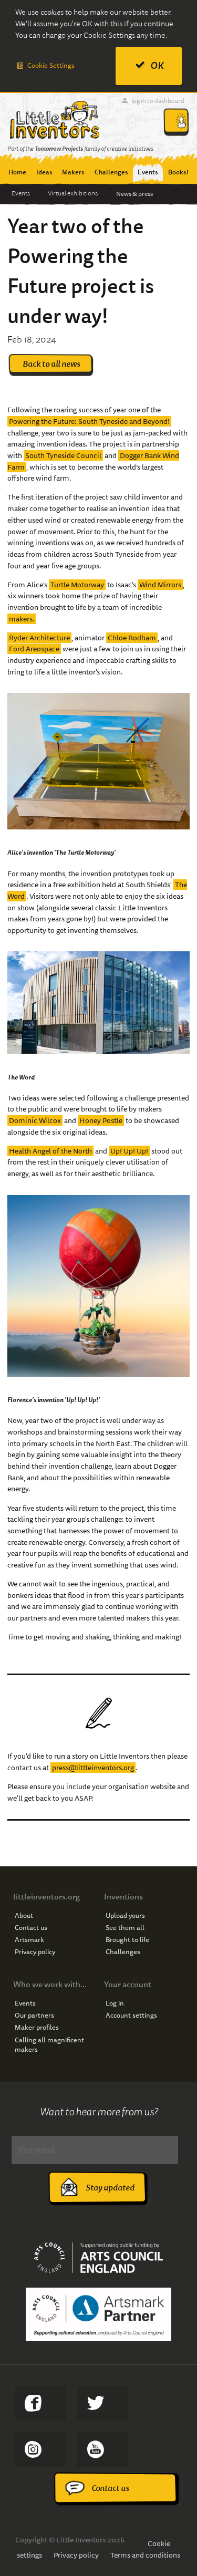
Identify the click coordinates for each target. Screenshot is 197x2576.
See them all (125, 1928)
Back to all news (51, 364)
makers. (22, 619)
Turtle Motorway (77, 585)
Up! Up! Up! (129, 1151)
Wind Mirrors (160, 585)
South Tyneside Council (63, 455)
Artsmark (29, 1940)
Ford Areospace (34, 649)
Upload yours (125, 1916)
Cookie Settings (51, 65)
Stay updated (110, 2188)
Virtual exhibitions (73, 193)
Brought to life (127, 1940)
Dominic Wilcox (35, 1120)
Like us (41, 2403)
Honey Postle (101, 1120)
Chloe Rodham (132, 638)
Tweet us (103, 2403)
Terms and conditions (145, 2555)
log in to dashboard (158, 101)
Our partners (34, 2016)
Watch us (103, 2449)
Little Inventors (54, 120)
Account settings (131, 2016)
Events (21, 193)
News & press (134, 194)
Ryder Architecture (39, 638)
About (24, 1916)
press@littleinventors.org (93, 1768)
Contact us (31, 1928)
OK (157, 65)
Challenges (123, 1952)
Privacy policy (35, 1952)
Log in (115, 2003)
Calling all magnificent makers (49, 2045)
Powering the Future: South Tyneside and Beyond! (89, 421)
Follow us (41, 2449)
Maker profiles (37, 2028)
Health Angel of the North (50, 1151)
